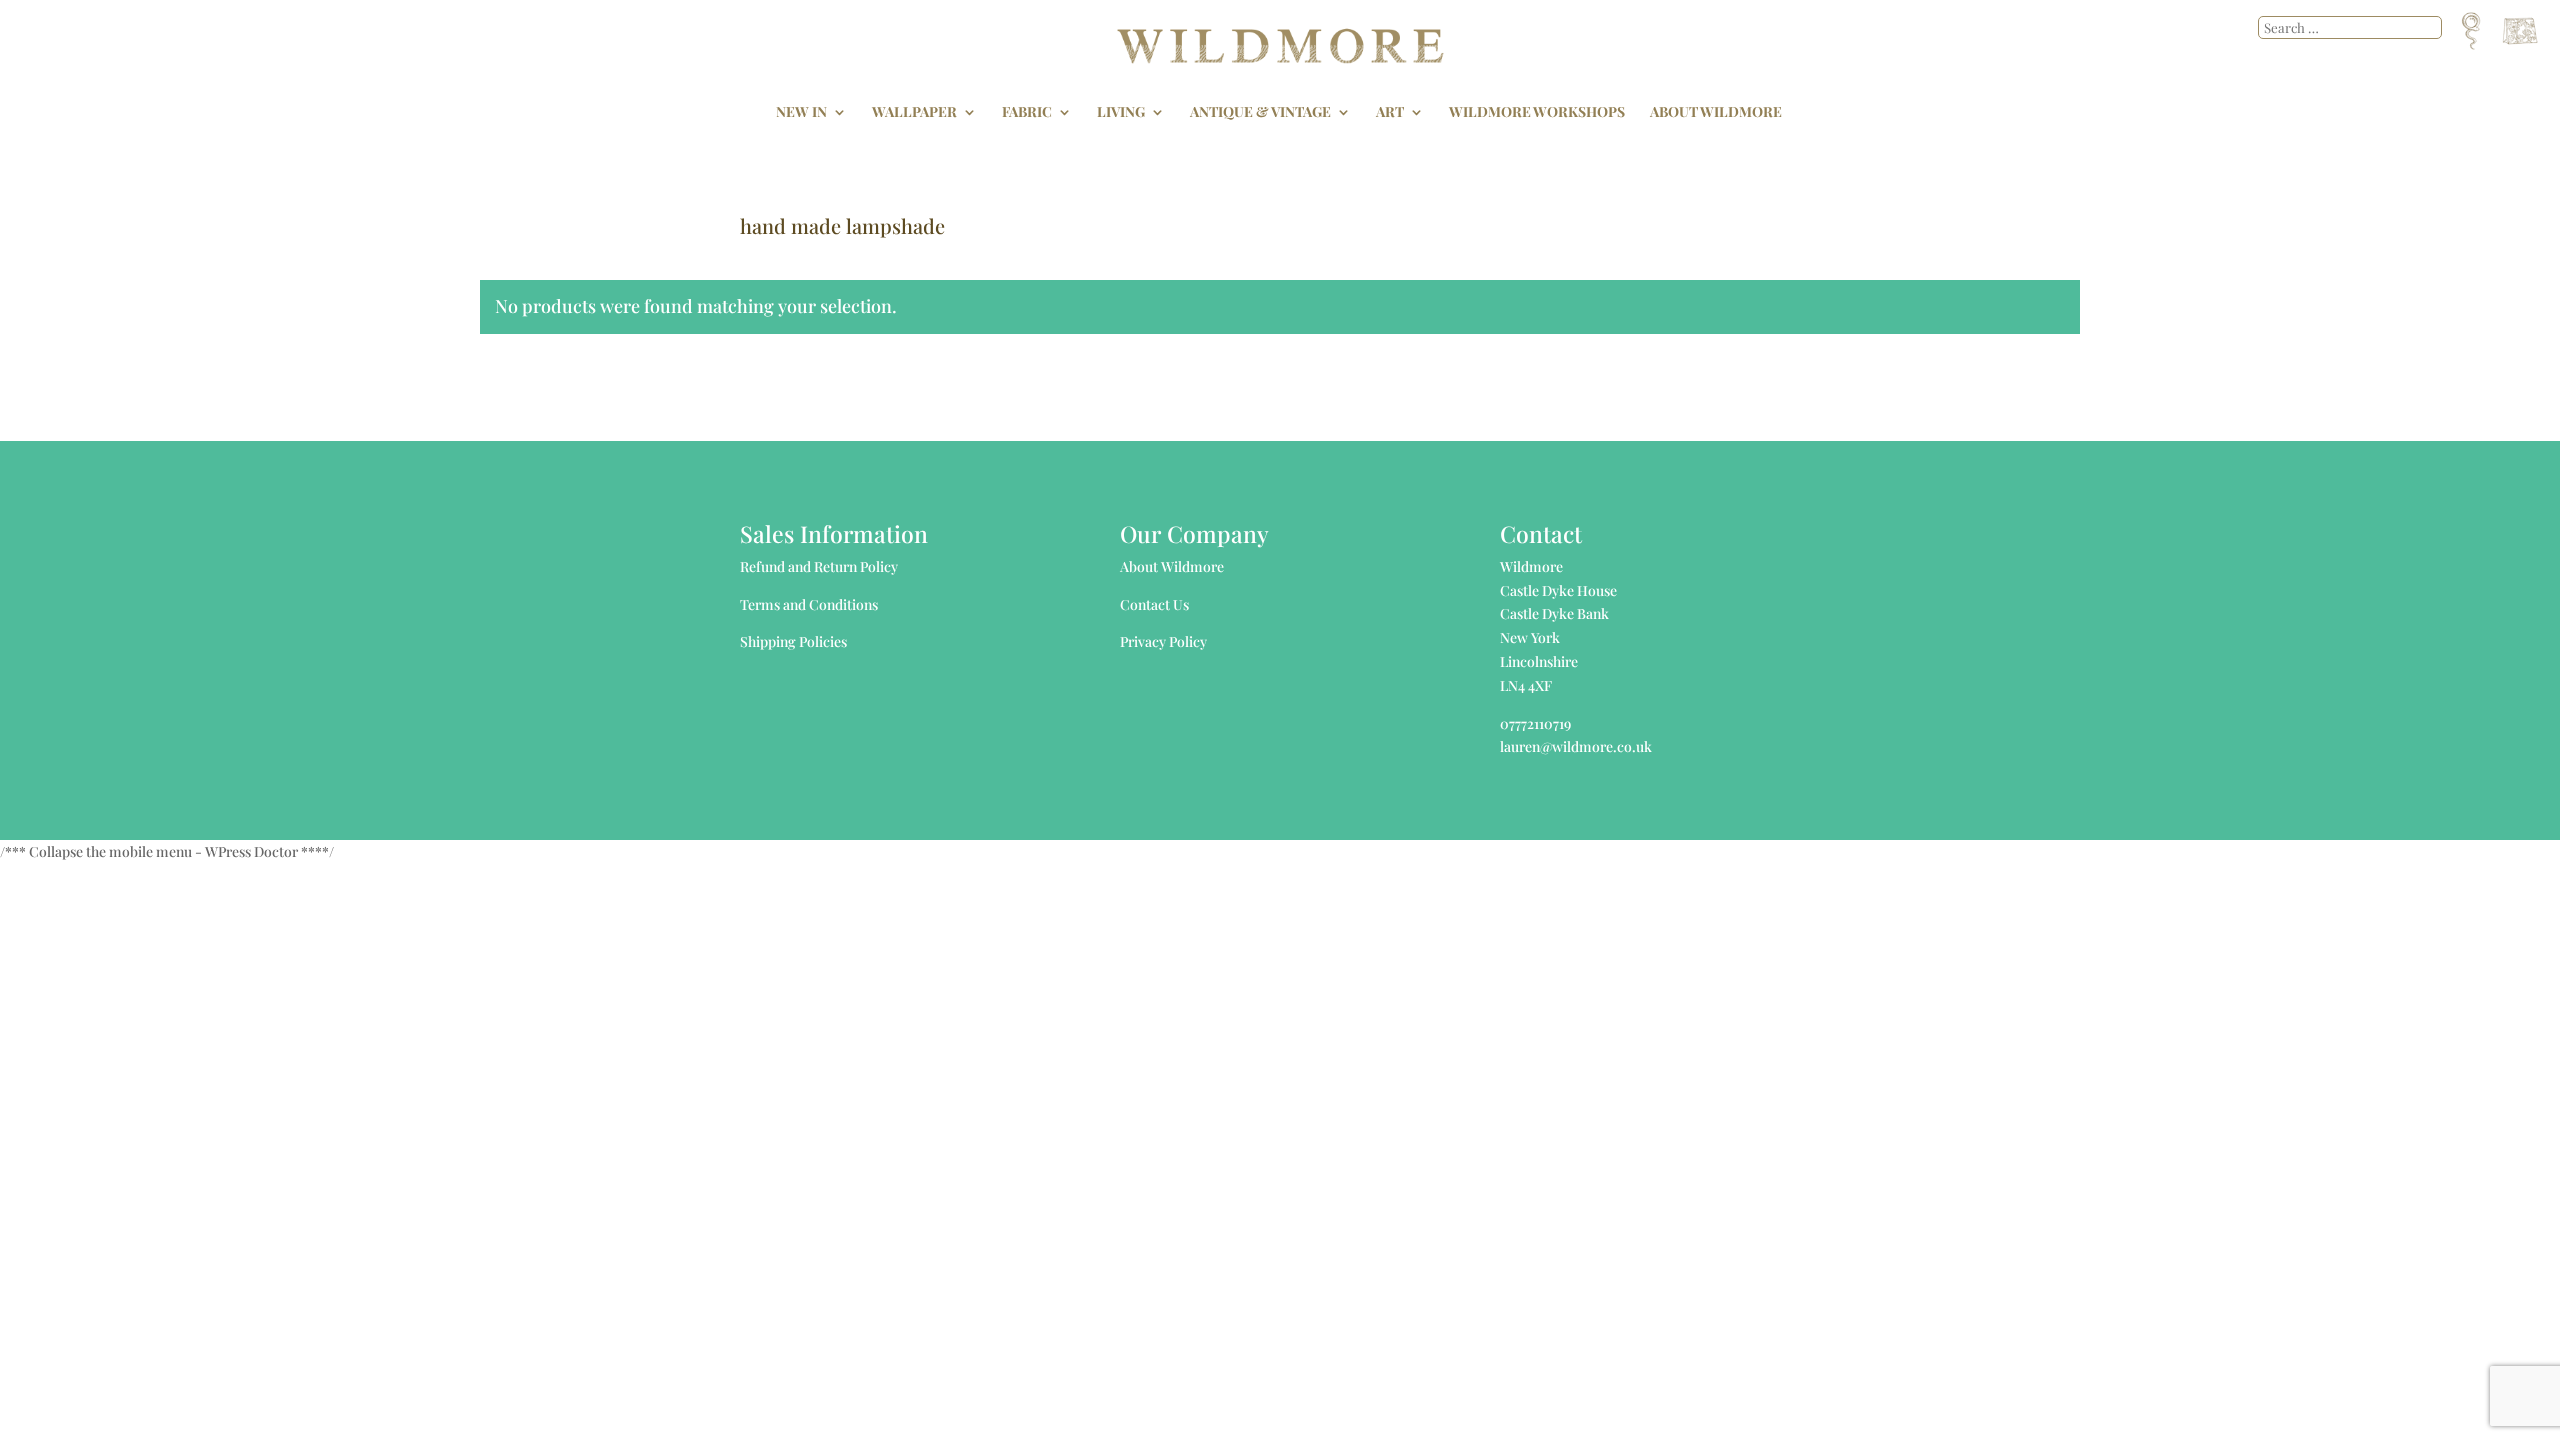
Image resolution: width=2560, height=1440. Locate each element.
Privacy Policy (1163, 641)
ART (1390, 113)
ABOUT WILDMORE (1716, 113)
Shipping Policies (793, 641)
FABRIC (1027, 113)
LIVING (1121, 113)
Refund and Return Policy (819, 566)
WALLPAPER (914, 113)
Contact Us (1154, 604)
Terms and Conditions (809, 604)
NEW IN (801, 113)
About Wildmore (1172, 566)
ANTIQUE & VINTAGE (1260, 113)
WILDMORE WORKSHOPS (1537, 113)
